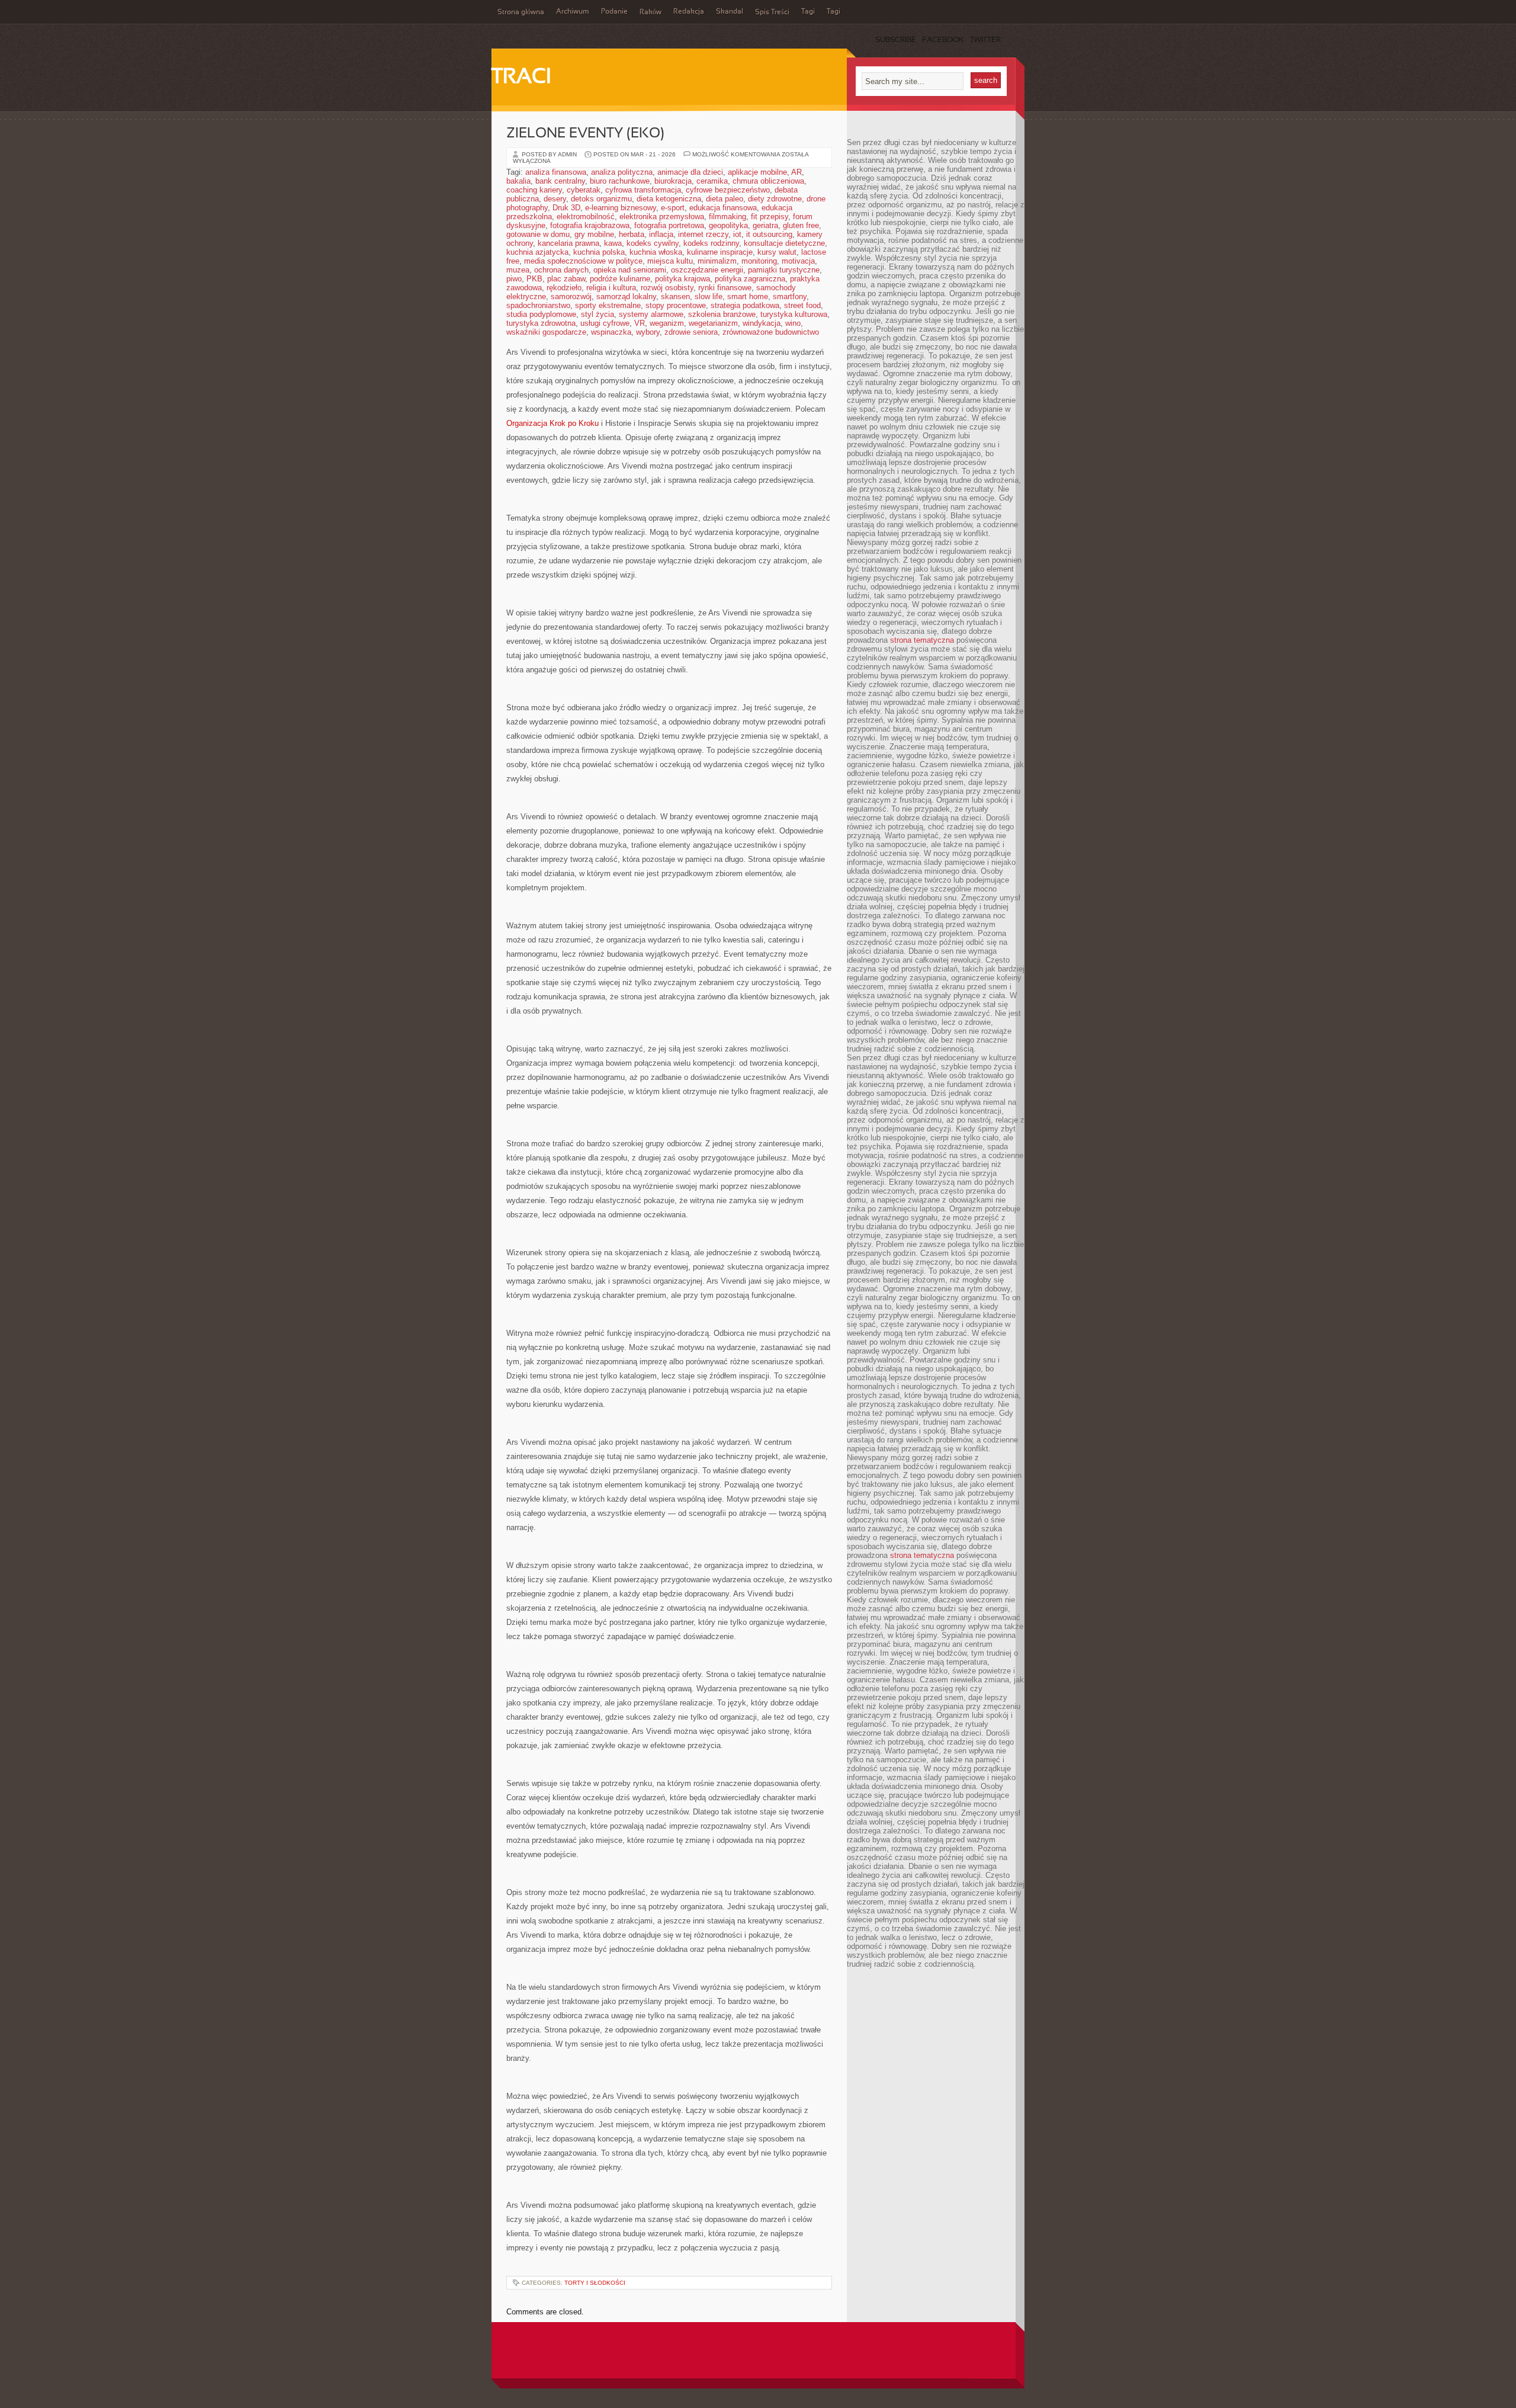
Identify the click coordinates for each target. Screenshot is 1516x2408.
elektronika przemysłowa (662, 217)
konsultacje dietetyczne (784, 243)
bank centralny (560, 181)
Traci (521, 78)
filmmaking (728, 217)
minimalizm (717, 261)
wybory (648, 332)
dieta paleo (725, 199)
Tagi (808, 12)
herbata (632, 234)
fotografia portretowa (669, 225)
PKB (534, 279)
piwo (514, 279)
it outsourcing (769, 234)
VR (640, 323)
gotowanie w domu (538, 234)
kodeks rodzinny (711, 243)
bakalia (518, 181)
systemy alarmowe (651, 314)
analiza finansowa (556, 172)
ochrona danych (561, 270)
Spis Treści (772, 12)
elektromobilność (586, 217)
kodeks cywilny (653, 243)
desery (555, 199)
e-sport (673, 208)
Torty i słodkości (595, 2283)
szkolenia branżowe (722, 314)
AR (796, 172)
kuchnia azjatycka (537, 252)
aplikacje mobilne (757, 172)
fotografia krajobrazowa (590, 225)
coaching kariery (534, 190)
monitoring (759, 261)
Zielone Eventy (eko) (585, 134)
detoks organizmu (601, 199)
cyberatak (584, 190)
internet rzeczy (703, 234)
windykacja (762, 323)
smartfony (790, 296)
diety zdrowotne (775, 199)
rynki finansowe (725, 288)
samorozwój (571, 296)
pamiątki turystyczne (784, 270)
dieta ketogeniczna (669, 199)
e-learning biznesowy (621, 208)
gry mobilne (594, 234)
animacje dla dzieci (690, 172)
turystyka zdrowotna (541, 323)
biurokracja (673, 181)
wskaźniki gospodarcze (546, 332)
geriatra (765, 225)
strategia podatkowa (745, 305)
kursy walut (777, 252)
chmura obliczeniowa (768, 181)
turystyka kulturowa (794, 314)
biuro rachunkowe (620, 181)
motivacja (798, 261)
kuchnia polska (599, 252)
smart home (748, 296)
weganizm (667, 323)
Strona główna (521, 12)
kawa (613, 243)
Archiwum (573, 12)
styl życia (598, 314)
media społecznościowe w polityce (583, 261)
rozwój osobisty (667, 288)
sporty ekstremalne (608, 305)
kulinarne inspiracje (720, 252)
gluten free (801, 225)
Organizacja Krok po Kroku (553, 423)
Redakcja (689, 12)
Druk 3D (566, 208)
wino (793, 323)
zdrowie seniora (691, 332)
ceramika (712, 181)
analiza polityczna (622, 172)
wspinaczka (611, 332)
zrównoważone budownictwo (771, 332)
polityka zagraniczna (750, 279)
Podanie (614, 12)
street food (802, 305)
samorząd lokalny (626, 296)
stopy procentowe (676, 305)
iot (737, 234)
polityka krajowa (682, 279)
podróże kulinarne (620, 279)
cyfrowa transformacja (643, 190)
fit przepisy (770, 217)
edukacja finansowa (723, 208)
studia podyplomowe (541, 314)
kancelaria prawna (568, 243)
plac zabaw (566, 279)
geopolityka (728, 225)
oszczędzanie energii (707, 270)
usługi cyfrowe (605, 323)
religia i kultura (611, 288)
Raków (651, 12)
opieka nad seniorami (630, 270)
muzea (518, 270)
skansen (675, 296)
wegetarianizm (713, 323)
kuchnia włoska (656, 252)
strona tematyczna (922, 640)
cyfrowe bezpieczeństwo (728, 190)
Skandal (730, 12)
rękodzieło (564, 288)
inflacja (661, 234)
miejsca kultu (670, 261)
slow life (709, 296)
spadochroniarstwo (538, 305)
